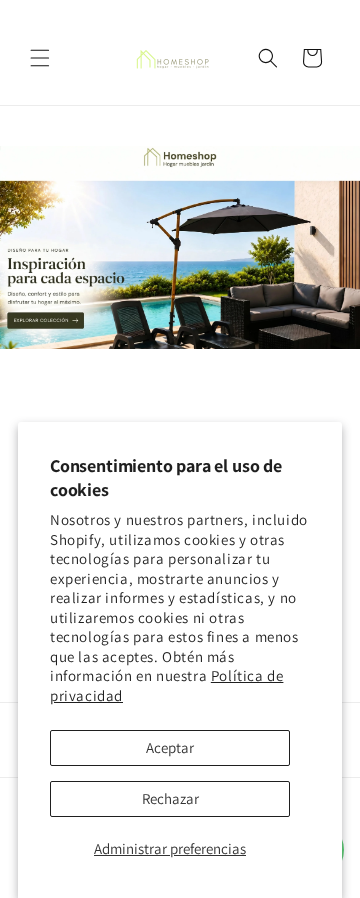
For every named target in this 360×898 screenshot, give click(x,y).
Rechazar (170, 798)
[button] (40, 58)
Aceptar (170, 747)
